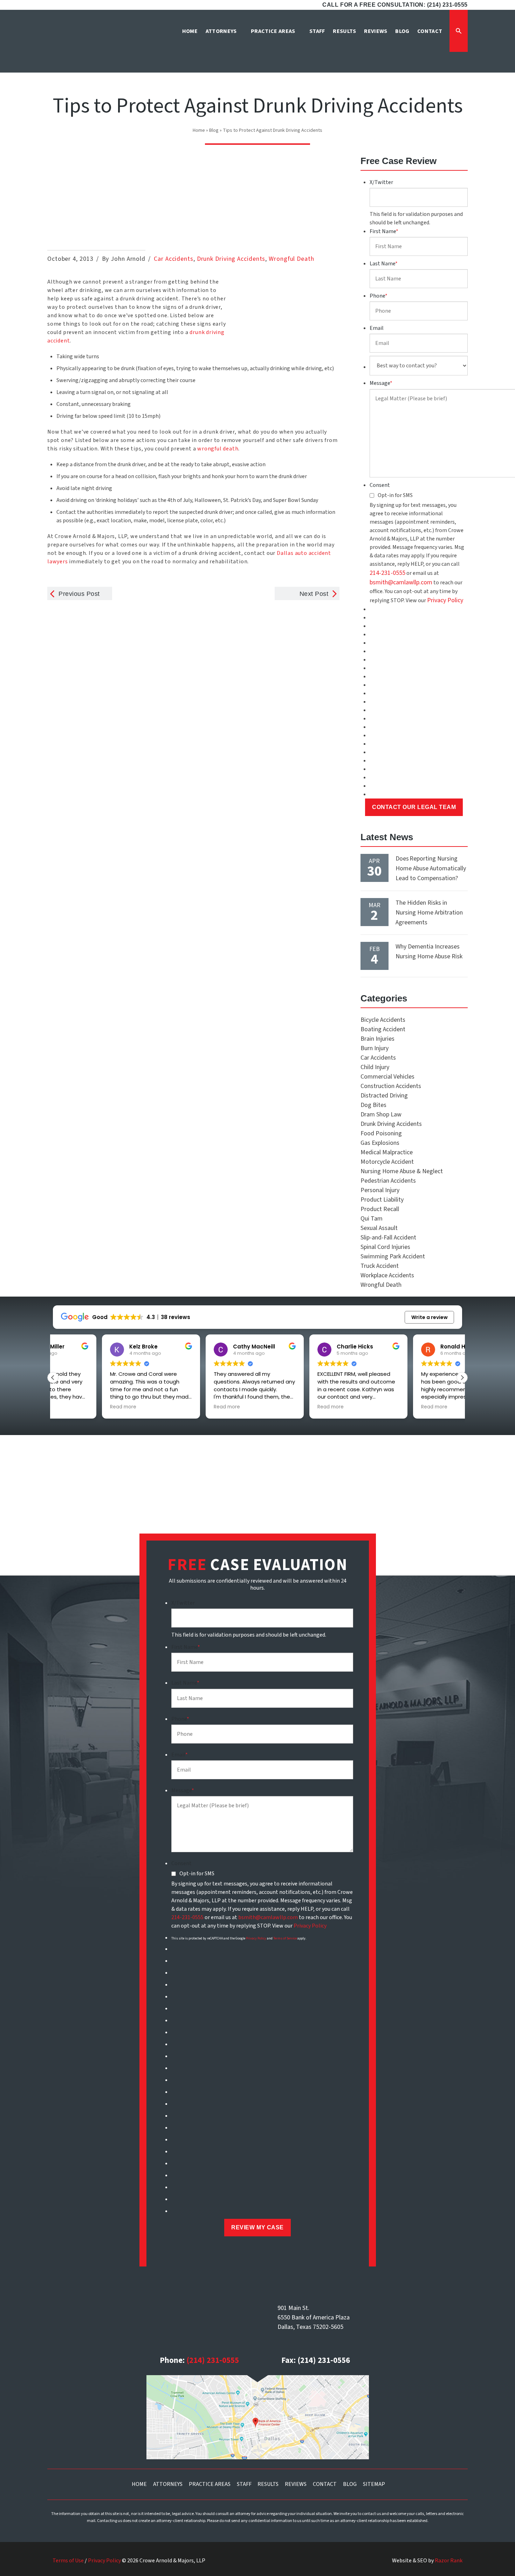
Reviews (296, 2484)
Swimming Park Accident (393, 1256)
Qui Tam (372, 1219)
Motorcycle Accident (387, 1162)
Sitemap (374, 2484)
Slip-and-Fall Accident (388, 1238)
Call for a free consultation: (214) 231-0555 (395, 5)
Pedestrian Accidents (388, 1181)
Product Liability (382, 1200)
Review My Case (257, 2227)
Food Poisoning (381, 1133)
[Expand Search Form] (459, 31)
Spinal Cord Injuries (385, 1247)
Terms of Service (285, 1938)
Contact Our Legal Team (414, 807)
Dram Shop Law (381, 1114)
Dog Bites (373, 1105)
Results (268, 2484)
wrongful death (218, 449)
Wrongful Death (291, 259)
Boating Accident (383, 1029)
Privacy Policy (445, 600)
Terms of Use (68, 2561)
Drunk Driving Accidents (231, 259)
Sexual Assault (379, 1228)
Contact (325, 2484)
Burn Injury (375, 1048)
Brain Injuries (377, 1039)
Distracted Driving (384, 1096)
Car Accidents (174, 259)
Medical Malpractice (387, 1152)
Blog (214, 130)
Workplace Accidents (387, 1275)
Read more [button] (74, 1407)
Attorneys (168, 2484)
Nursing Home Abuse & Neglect (402, 1171)
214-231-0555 (387, 573)
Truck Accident (380, 1266)
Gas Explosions (380, 1143)
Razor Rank (449, 2561)
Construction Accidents (391, 1086)
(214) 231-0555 (213, 2360)
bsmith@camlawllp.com (401, 582)
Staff (244, 2484)
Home (199, 130)
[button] (462, 1378)
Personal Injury (380, 1190)
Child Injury (375, 1067)
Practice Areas (210, 2484)
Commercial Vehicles (387, 1077)
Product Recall (380, 1209)
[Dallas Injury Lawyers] (81, 43)
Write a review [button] (430, 1317)
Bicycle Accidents (383, 1020)
